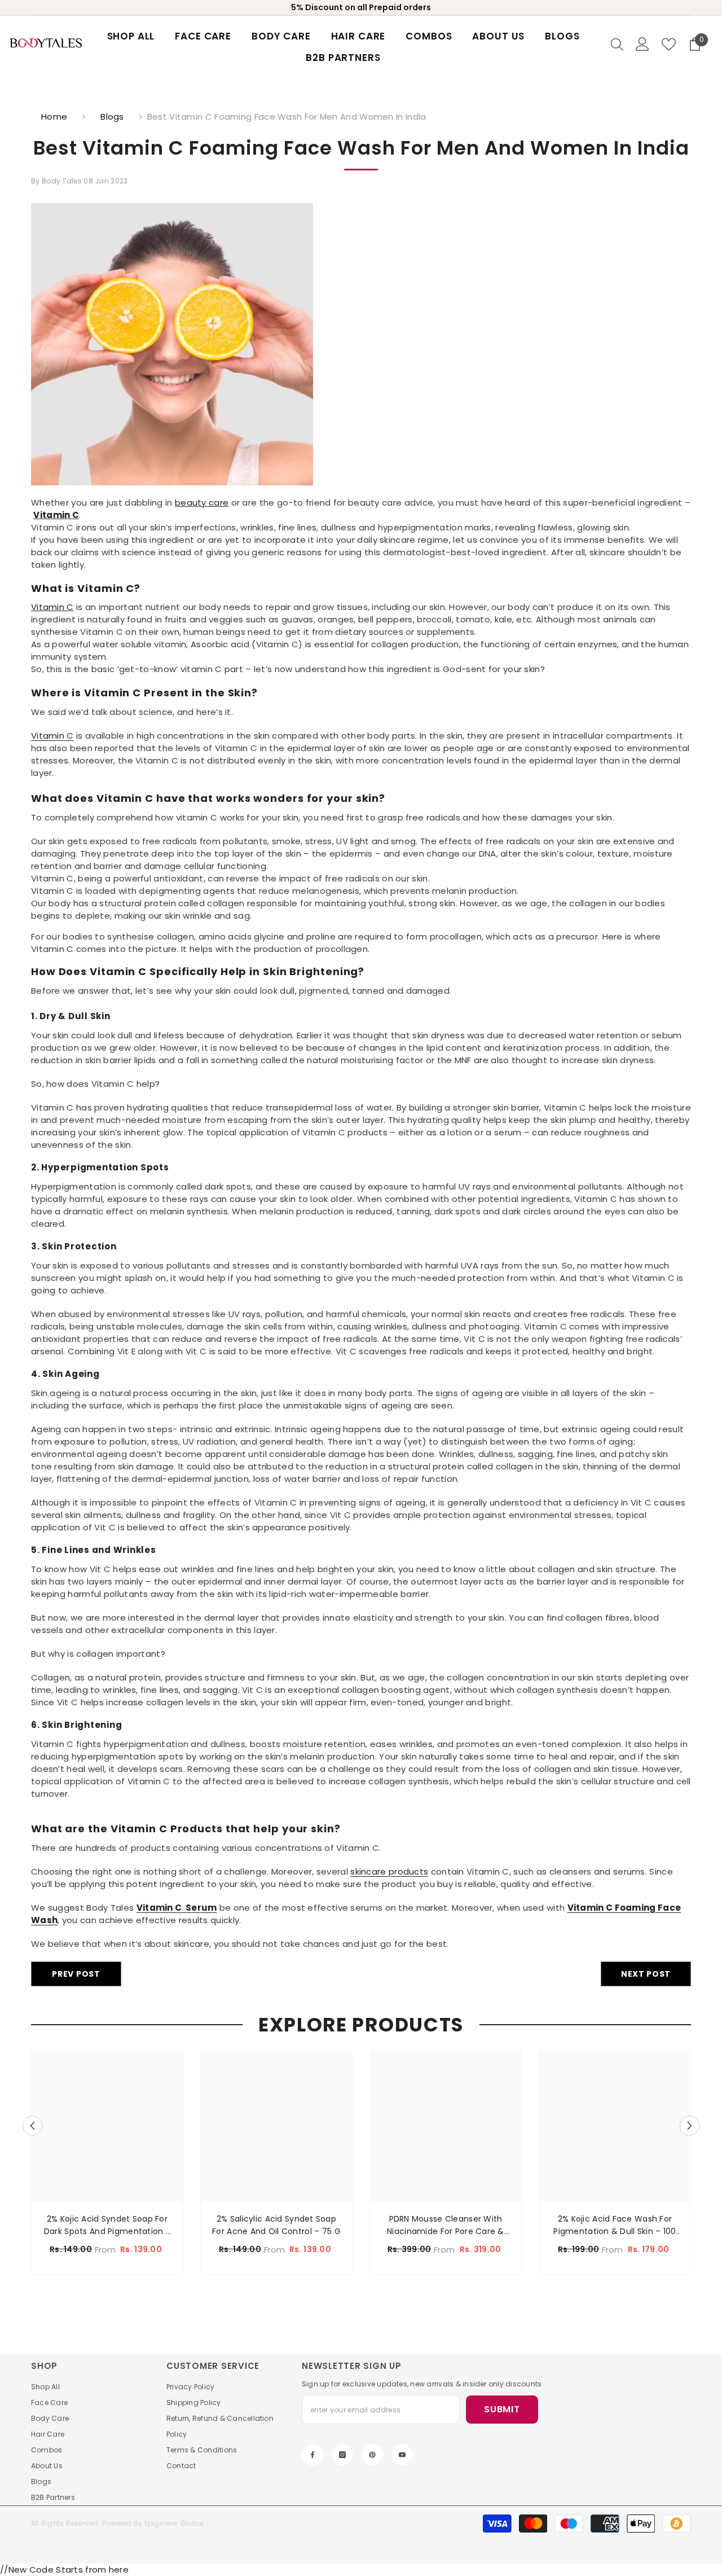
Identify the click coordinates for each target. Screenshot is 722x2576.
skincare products (389, 1871)
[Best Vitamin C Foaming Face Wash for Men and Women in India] (361, 344)
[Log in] (642, 44)
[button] (32, 2125)
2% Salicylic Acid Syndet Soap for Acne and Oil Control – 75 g (276, 2225)
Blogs (112, 117)
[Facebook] (312, 2455)
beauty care (202, 503)
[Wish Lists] (669, 44)
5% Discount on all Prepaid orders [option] (361, 7)
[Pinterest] (372, 2455)
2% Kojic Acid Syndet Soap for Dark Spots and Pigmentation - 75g (107, 2225)
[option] (107, 2165)
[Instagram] (342, 2455)
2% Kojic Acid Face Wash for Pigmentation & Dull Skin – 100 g (615, 2225)
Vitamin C (56, 515)
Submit (502, 2409)
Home (54, 117)
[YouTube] (402, 2455)
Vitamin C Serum (177, 1908)
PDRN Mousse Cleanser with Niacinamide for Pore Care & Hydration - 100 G (446, 2225)
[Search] (617, 44)
